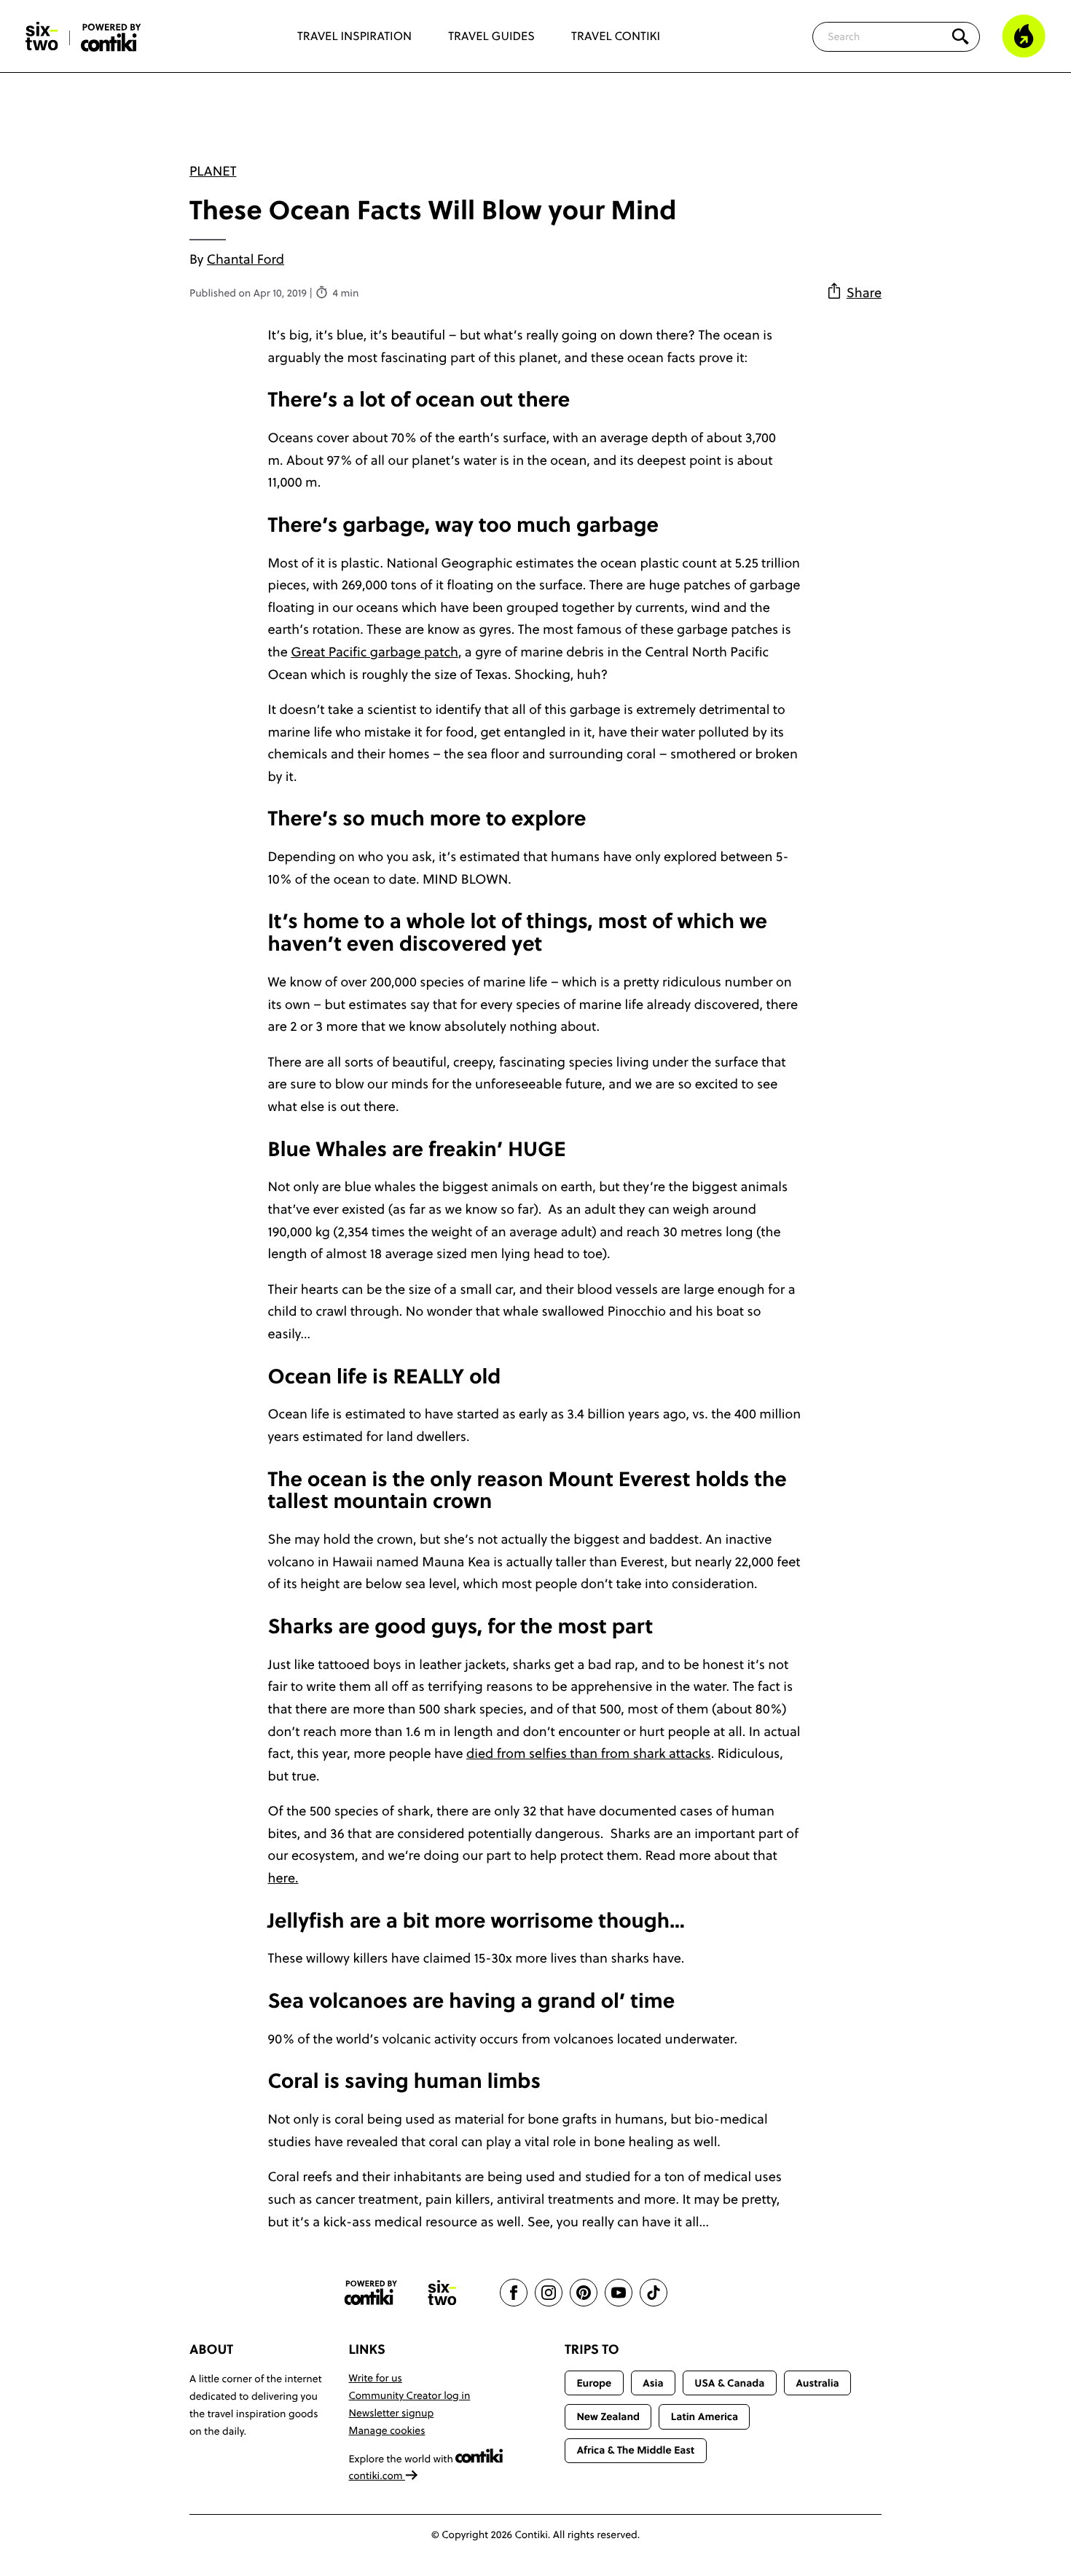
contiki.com (377, 2475)
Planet (213, 171)
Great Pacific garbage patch (374, 652)
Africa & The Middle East (635, 2450)
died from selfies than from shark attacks (589, 1753)
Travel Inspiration (354, 36)
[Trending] (1024, 36)
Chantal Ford (246, 259)
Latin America (705, 2416)
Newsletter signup (392, 2413)
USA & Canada (729, 2383)
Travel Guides (491, 36)
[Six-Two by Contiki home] (42, 36)
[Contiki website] (371, 2293)
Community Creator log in (410, 2395)
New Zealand (608, 2416)
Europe (594, 2383)
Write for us (376, 2378)
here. (283, 1878)
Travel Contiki (616, 36)
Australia (817, 2383)
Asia (653, 2383)
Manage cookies (387, 2430)
